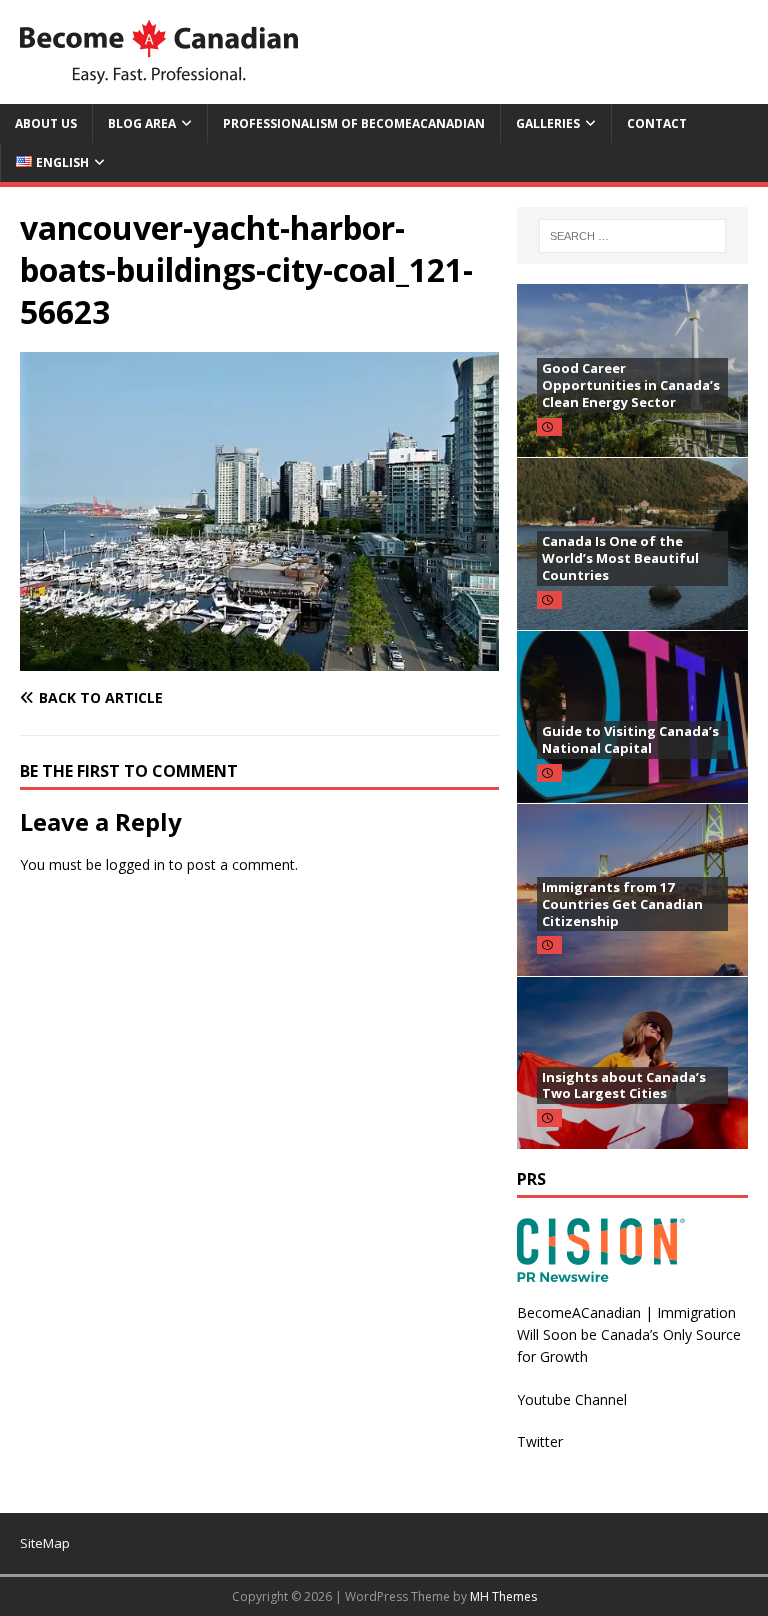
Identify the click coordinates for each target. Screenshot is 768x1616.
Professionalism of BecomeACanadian (354, 123)
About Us (46, 123)
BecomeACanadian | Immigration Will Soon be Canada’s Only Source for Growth (629, 1335)
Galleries (548, 123)
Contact (657, 123)
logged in (135, 864)
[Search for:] (632, 236)
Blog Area (142, 123)
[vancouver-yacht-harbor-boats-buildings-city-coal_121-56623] (259, 658)
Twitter (540, 1441)
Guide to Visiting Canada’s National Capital (630, 739)
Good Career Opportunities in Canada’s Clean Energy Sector (631, 385)
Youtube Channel (572, 1399)
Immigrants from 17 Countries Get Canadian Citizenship (622, 904)
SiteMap (45, 1543)
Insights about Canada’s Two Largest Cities (624, 1085)
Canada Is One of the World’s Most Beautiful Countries (620, 558)
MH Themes (503, 1596)
